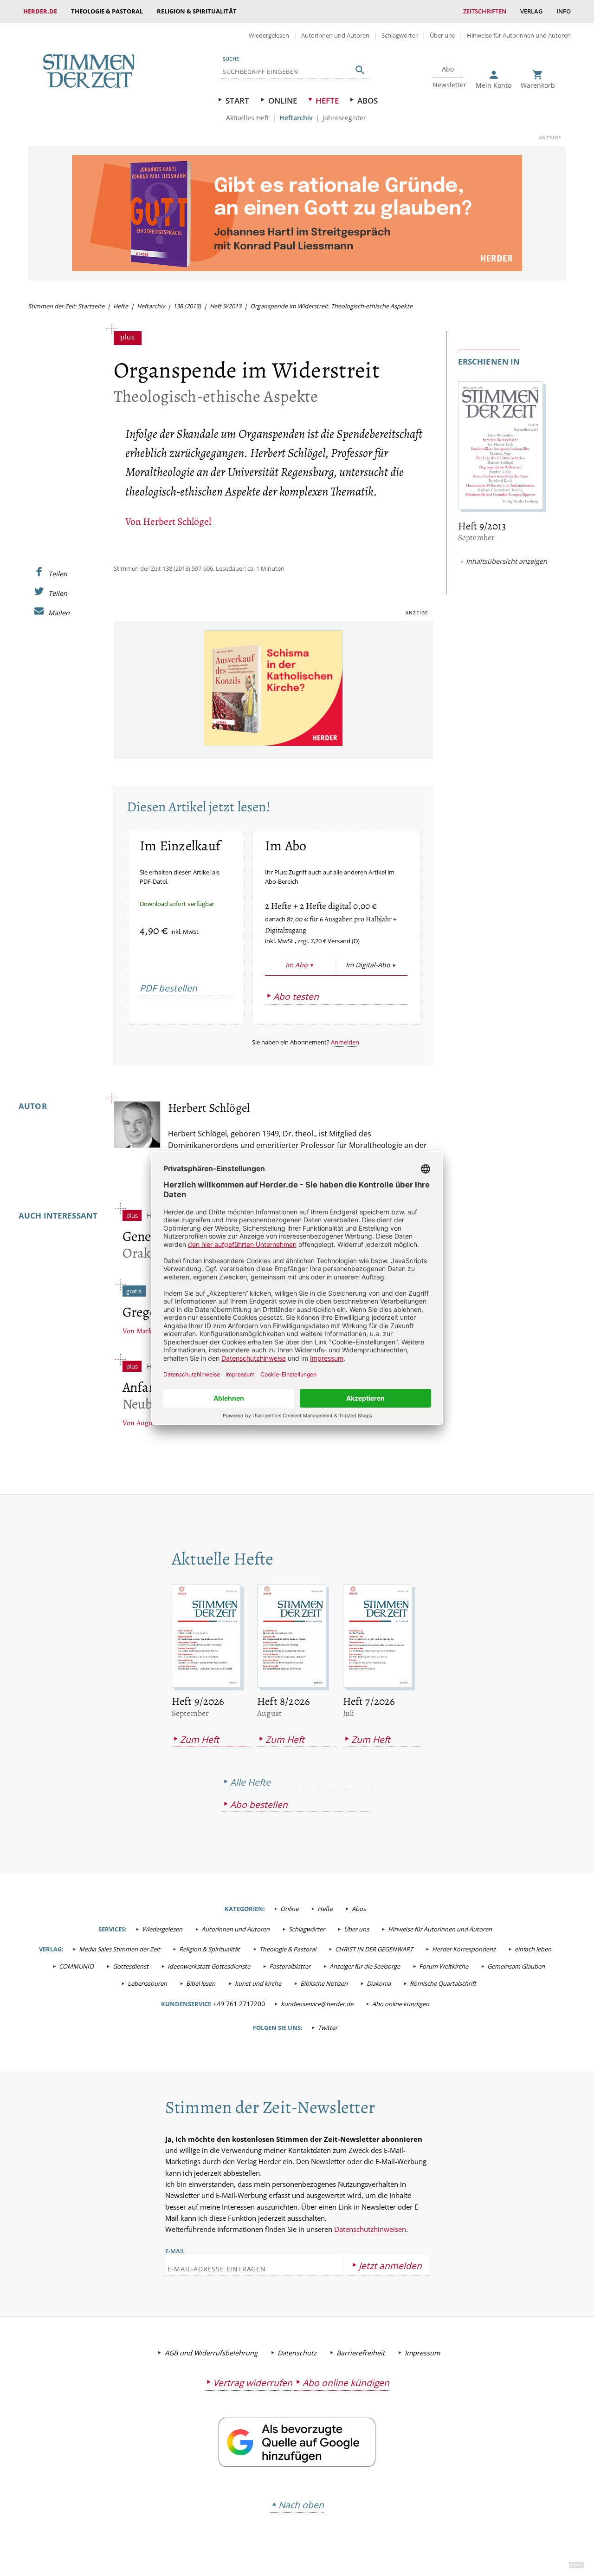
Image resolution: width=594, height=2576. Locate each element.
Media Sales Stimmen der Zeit (119, 1949)
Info (564, 11)
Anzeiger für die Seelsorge (365, 1966)
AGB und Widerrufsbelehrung (211, 2353)
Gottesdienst (131, 1966)
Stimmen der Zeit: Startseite (66, 306)
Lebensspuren (147, 1983)
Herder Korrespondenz (464, 1949)
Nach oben (301, 2505)
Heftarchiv (296, 118)
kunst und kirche (258, 1983)
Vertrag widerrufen (253, 2383)
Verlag (531, 11)
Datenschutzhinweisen (370, 2229)
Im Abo (296, 965)
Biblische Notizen (324, 1983)
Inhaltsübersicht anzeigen (507, 561)
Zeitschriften (485, 11)
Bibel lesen (201, 1983)
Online (283, 101)
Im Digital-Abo (368, 965)
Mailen (59, 613)
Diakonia (379, 1983)
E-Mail (175, 2251)
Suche (231, 59)
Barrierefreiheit (361, 2353)
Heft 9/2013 (226, 306)
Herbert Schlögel (177, 521)
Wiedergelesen (269, 35)
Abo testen (296, 996)
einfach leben (533, 1949)
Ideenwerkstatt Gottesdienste (209, 1966)
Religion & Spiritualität (197, 11)
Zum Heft (200, 1739)
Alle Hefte (250, 1782)
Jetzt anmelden (390, 2266)
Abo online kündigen (401, 2004)
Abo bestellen (259, 1804)
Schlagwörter (400, 35)
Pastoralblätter (290, 1966)
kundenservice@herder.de (317, 2004)
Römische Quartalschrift (443, 1983)
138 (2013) (187, 306)
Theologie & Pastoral (107, 11)
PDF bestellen (168, 988)
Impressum (422, 2353)
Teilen (58, 574)
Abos (368, 101)
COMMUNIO (76, 1966)
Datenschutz (297, 2353)
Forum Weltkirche (444, 1966)
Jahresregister (344, 118)
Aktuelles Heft (248, 118)
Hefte (327, 101)
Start (237, 101)
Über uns (442, 35)
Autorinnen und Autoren (335, 35)
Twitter (328, 2028)
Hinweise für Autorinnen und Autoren (519, 35)
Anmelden (345, 1042)
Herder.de (40, 11)
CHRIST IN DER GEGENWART (374, 1949)
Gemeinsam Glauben (516, 1966)
